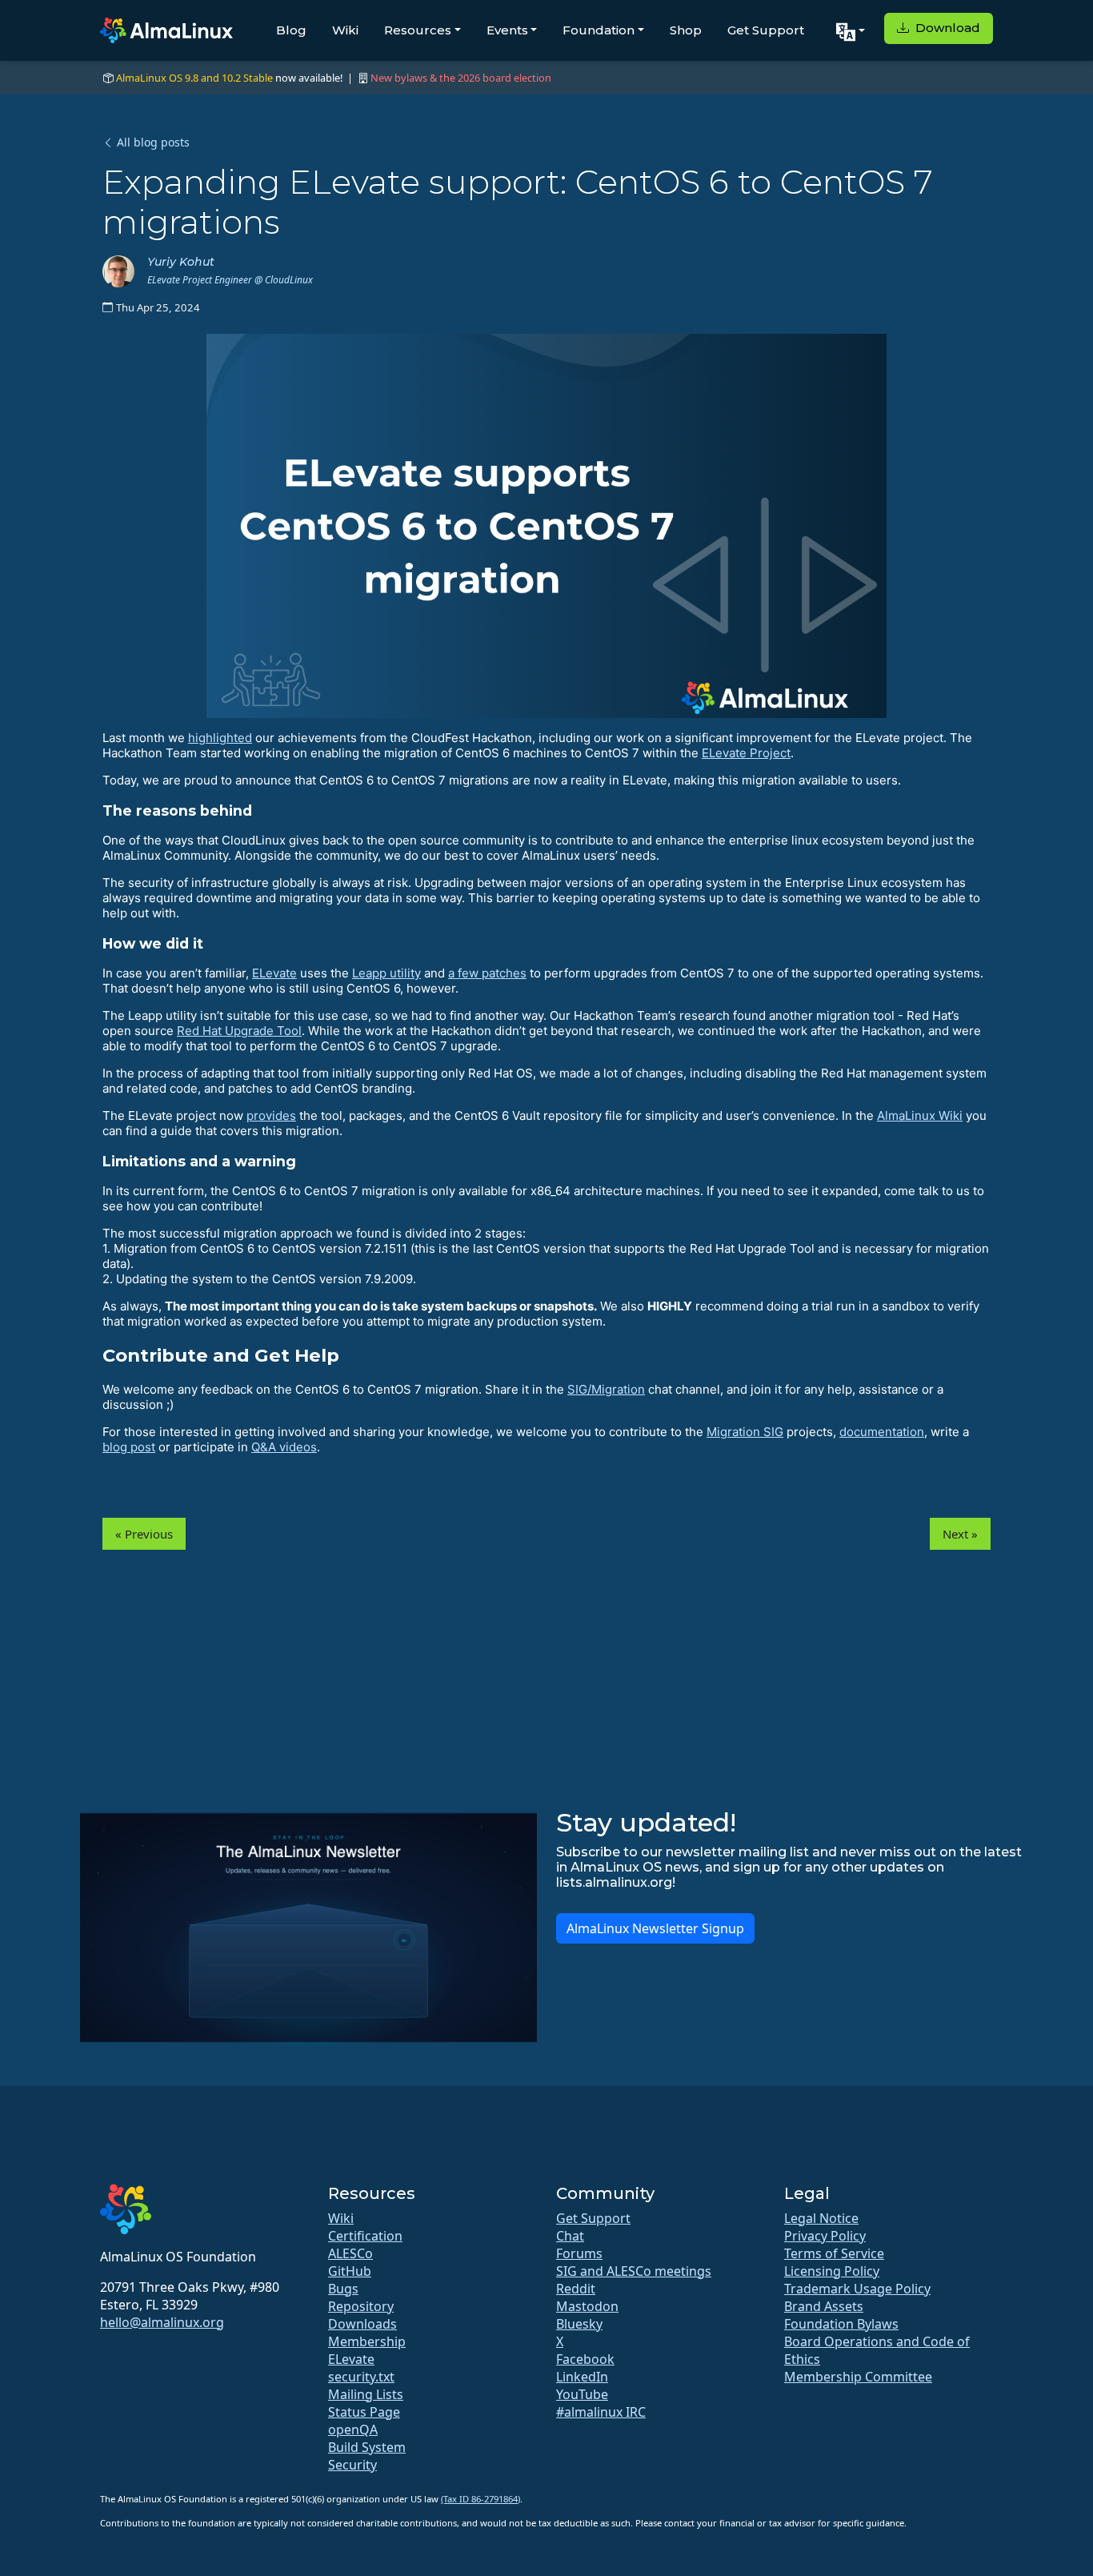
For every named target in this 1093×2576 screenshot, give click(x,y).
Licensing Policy (832, 2271)
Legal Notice (821, 2218)
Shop (686, 30)
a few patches (487, 973)
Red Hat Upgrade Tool (239, 1031)
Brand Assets (824, 2306)
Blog (291, 30)
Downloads (362, 2324)
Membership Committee (858, 2377)
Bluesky (579, 2324)
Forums (579, 2253)
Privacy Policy (825, 2236)
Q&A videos (284, 1447)
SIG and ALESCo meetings (634, 2271)
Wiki (345, 30)
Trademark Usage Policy (857, 2289)
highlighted (220, 738)
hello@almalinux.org (162, 2322)
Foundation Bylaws (841, 2324)
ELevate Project (746, 753)
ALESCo (350, 2253)
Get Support (766, 30)
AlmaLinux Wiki (920, 1115)
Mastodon (587, 2306)
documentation (882, 1432)
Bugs (343, 2289)
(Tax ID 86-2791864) (480, 2499)
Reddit (576, 2289)
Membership (367, 2341)
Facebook (585, 2359)
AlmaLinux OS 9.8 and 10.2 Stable (194, 78)
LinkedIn (582, 2377)
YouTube (582, 2394)
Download (946, 28)
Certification (365, 2236)
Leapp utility (386, 973)
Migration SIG (745, 1432)
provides (271, 1115)
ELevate (274, 973)
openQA (353, 2430)
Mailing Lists (366, 2394)
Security (352, 2465)
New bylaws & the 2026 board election (461, 78)
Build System (367, 2447)
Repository (361, 2306)
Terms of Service (834, 2253)
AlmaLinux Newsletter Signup (655, 1928)
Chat (570, 2236)
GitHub (350, 2271)
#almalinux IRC (601, 2412)
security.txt (361, 2377)
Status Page (364, 2412)
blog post (129, 1447)
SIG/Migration (606, 1389)
